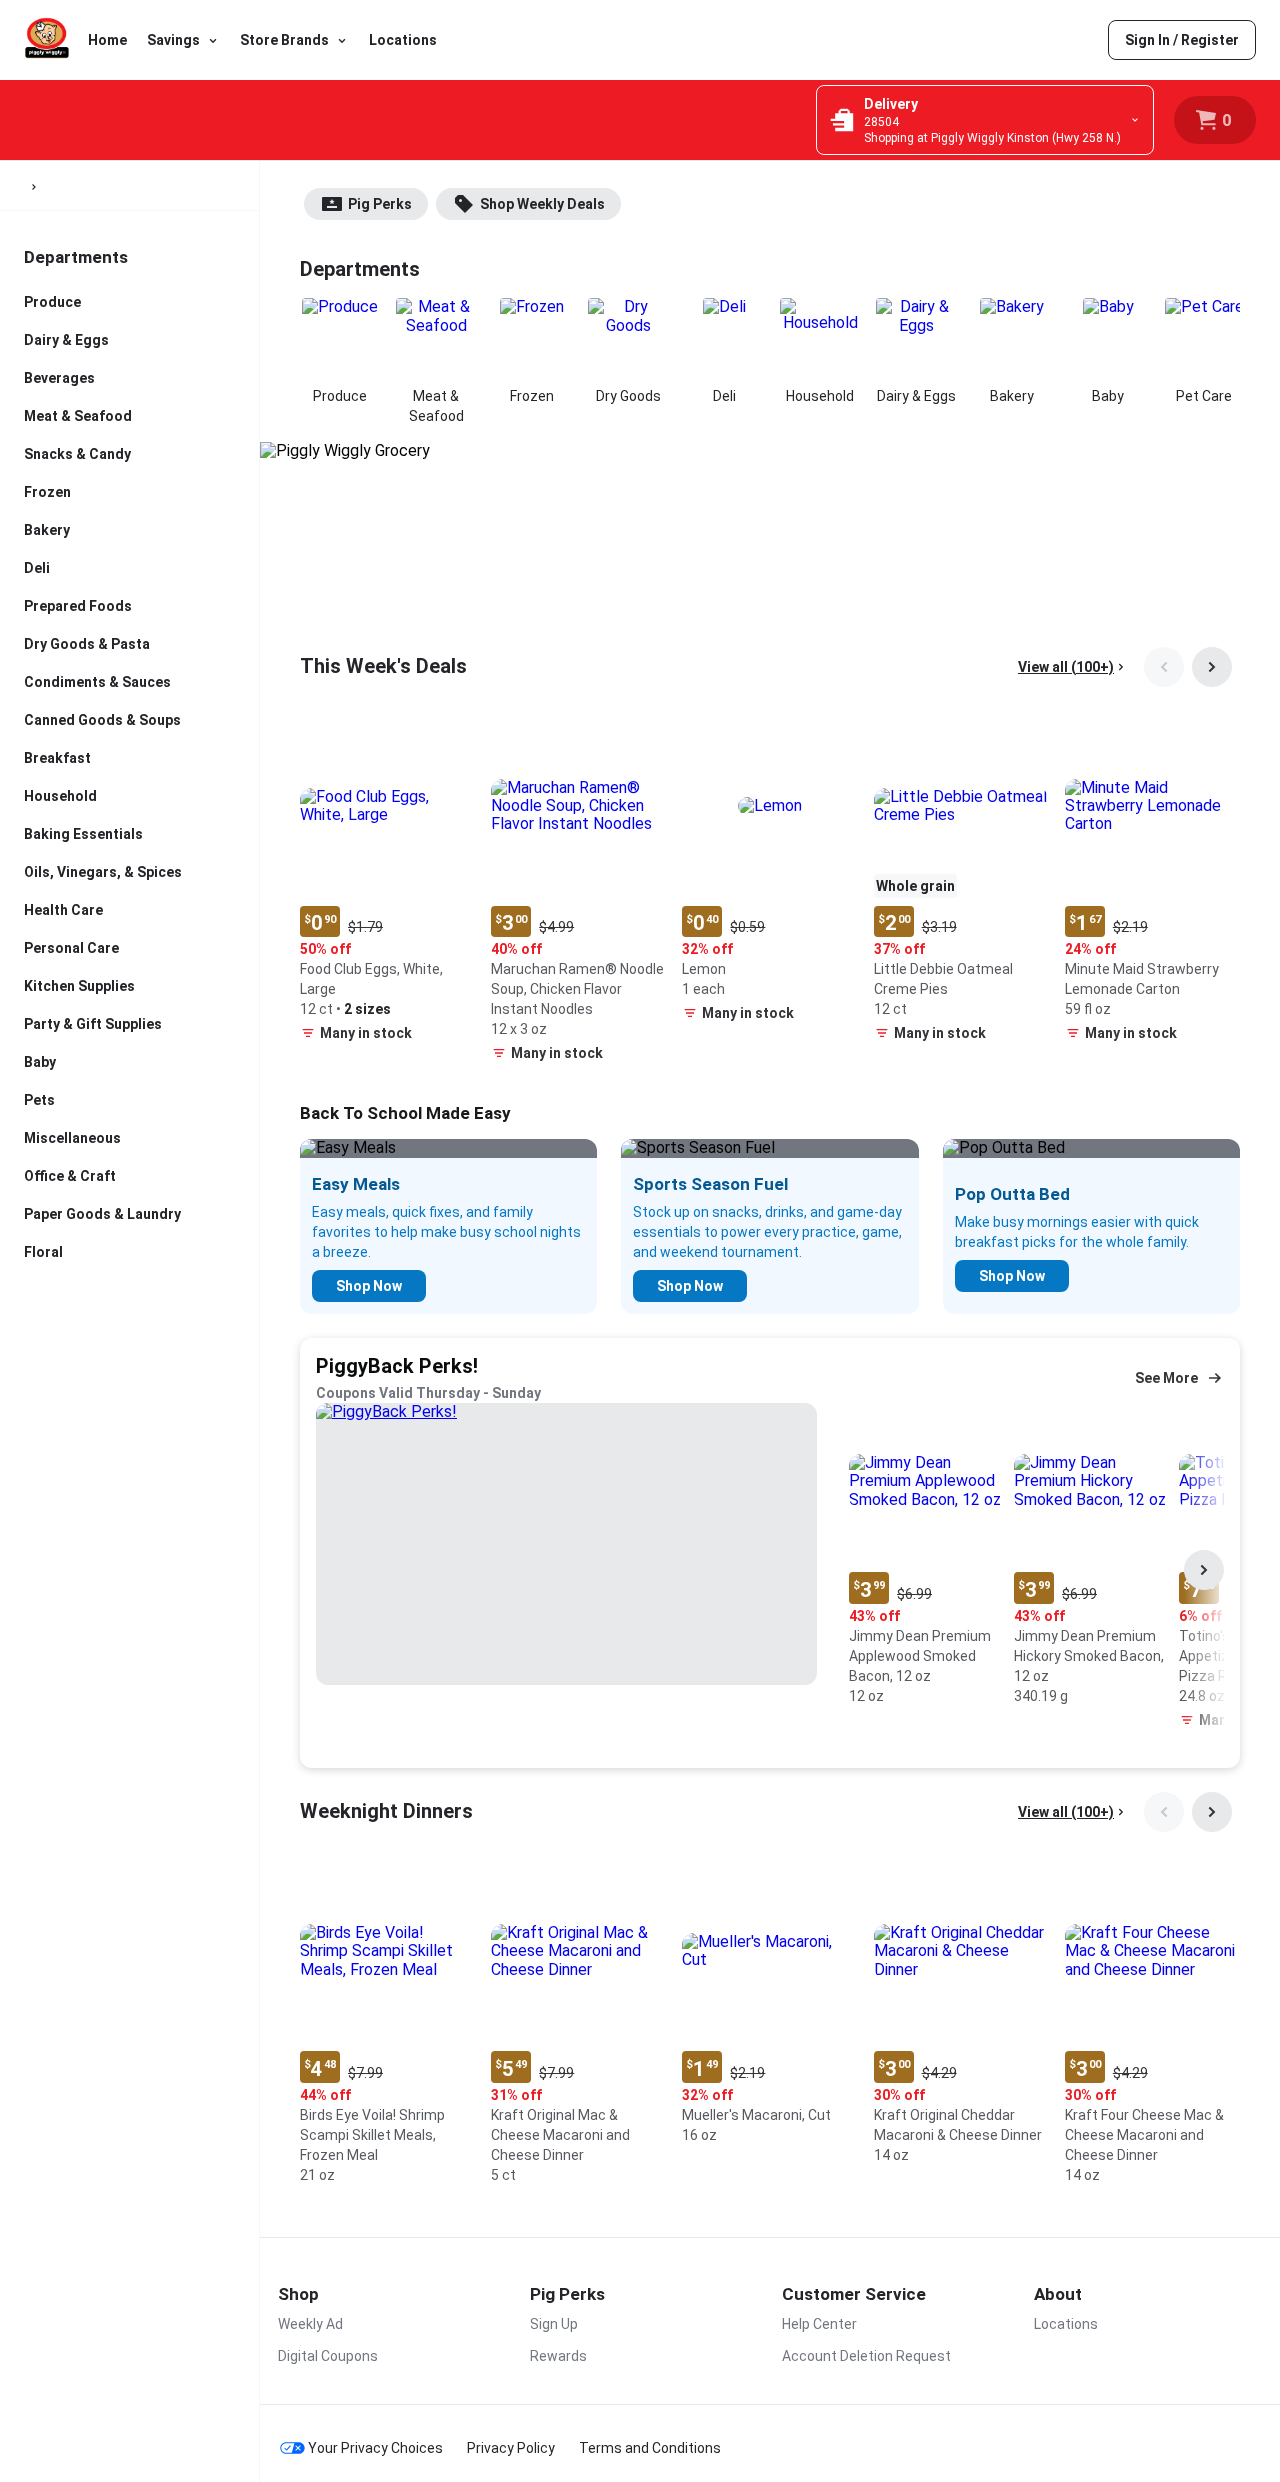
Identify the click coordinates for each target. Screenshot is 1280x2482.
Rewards (558, 2356)
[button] (387, 885)
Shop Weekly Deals (542, 204)
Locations (403, 40)
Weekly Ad (310, 2324)
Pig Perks (380, 204)
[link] (1182, 40)
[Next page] (1212, 667)
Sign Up (554, 2324)
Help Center (819, 2324)
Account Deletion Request (866, 2356)
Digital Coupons (328, 2356)
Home (107, 40)
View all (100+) (1066, 667)
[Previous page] (1164, 667)
